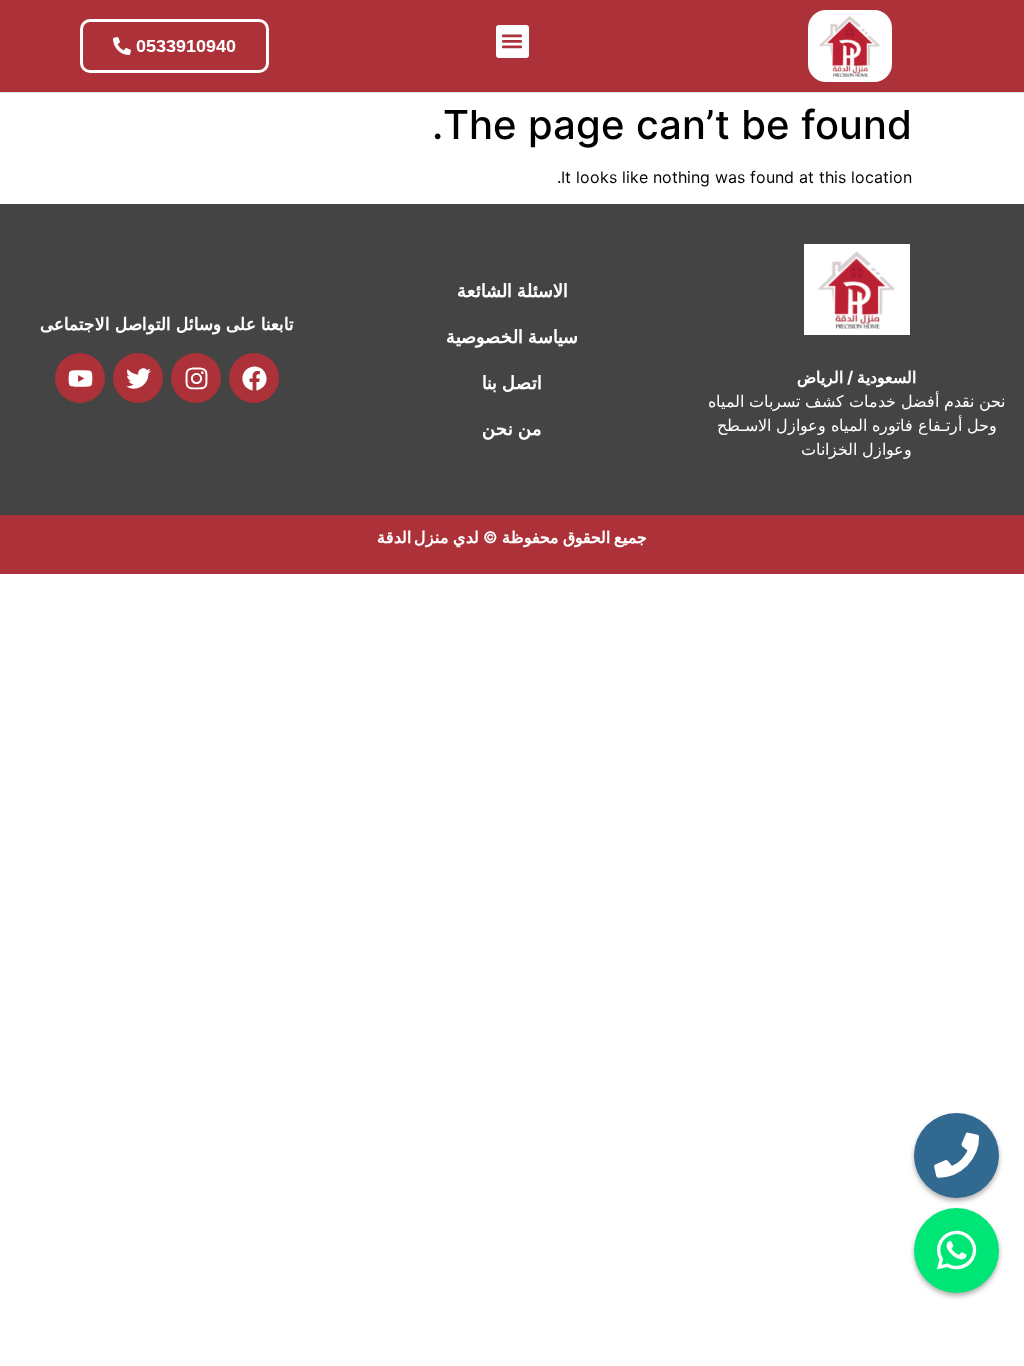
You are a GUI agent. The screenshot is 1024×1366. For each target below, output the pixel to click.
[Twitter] (138, 378)
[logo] (850, 46)
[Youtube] (80, 378)
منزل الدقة (413, 537)
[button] (512, 41)
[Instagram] (196, 378)
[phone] (956, 1155)
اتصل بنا (512, 383)
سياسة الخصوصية (512, 337)
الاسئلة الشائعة (512, 291)
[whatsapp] (956, 1250)
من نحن (512, 429)
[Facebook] (254, 378)
